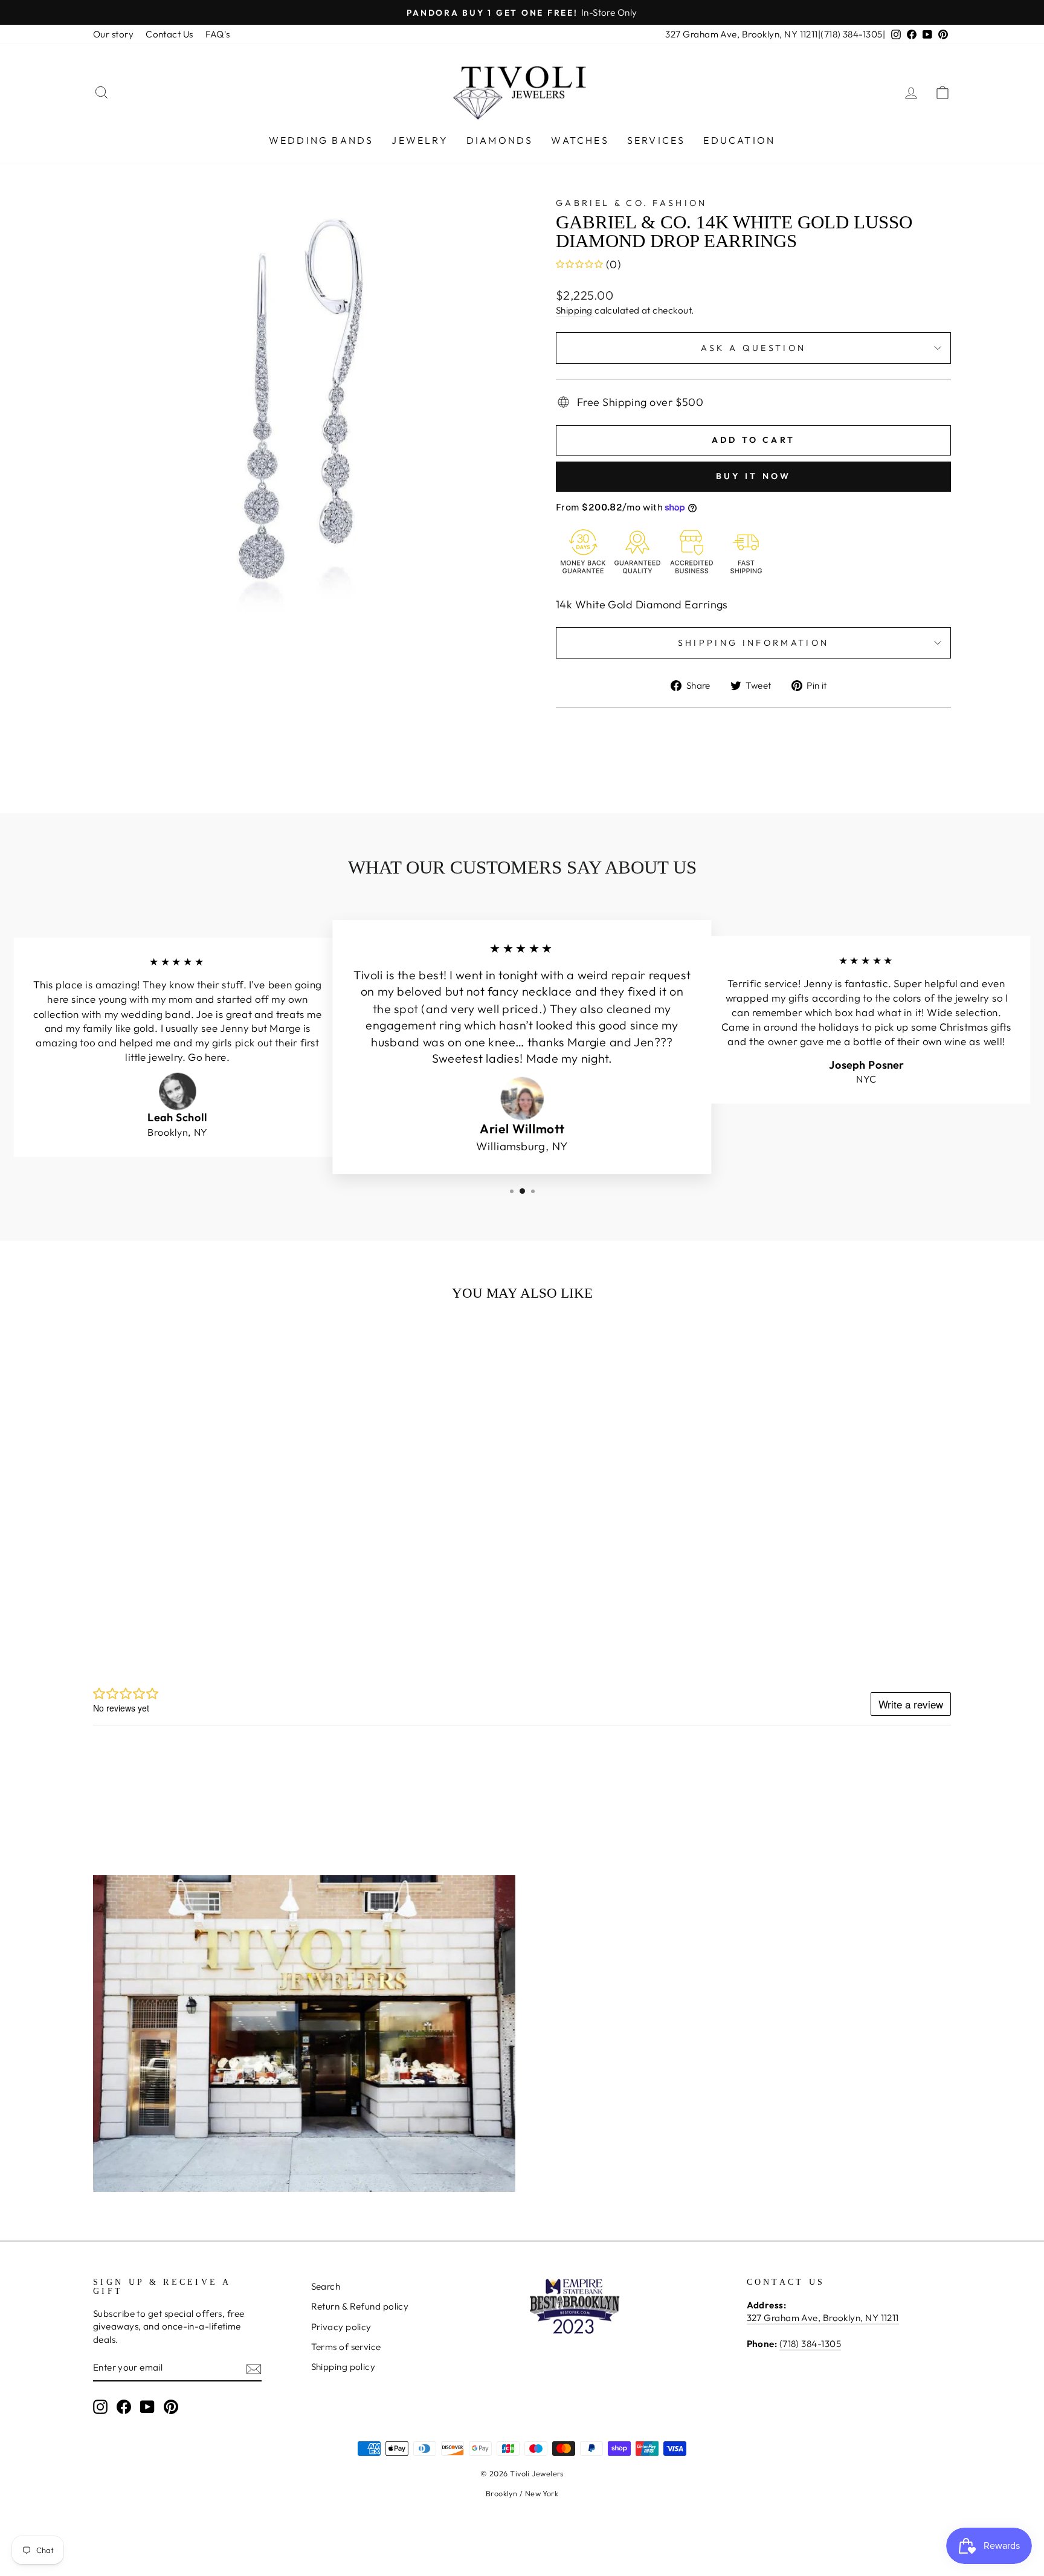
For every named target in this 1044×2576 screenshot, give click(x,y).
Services (656, 140)
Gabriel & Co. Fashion (632, 203)
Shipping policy (343, 2367)
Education (739, 140)
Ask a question (753, 348)
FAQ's (218, 34)
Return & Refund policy (360, 2306)
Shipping (574, 310)
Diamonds (500, 140)
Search (326, 2286)
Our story (113, 34)
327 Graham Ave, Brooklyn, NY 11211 (741, 34)
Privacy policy (341, 2327)
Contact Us (169, 34)
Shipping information (753, 643)
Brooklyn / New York (522, 2493)
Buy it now (754, 476)
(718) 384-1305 (851, 34)
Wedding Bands (321, 140)
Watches (580, 140)
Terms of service (346, 2347)
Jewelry (420, 140)
